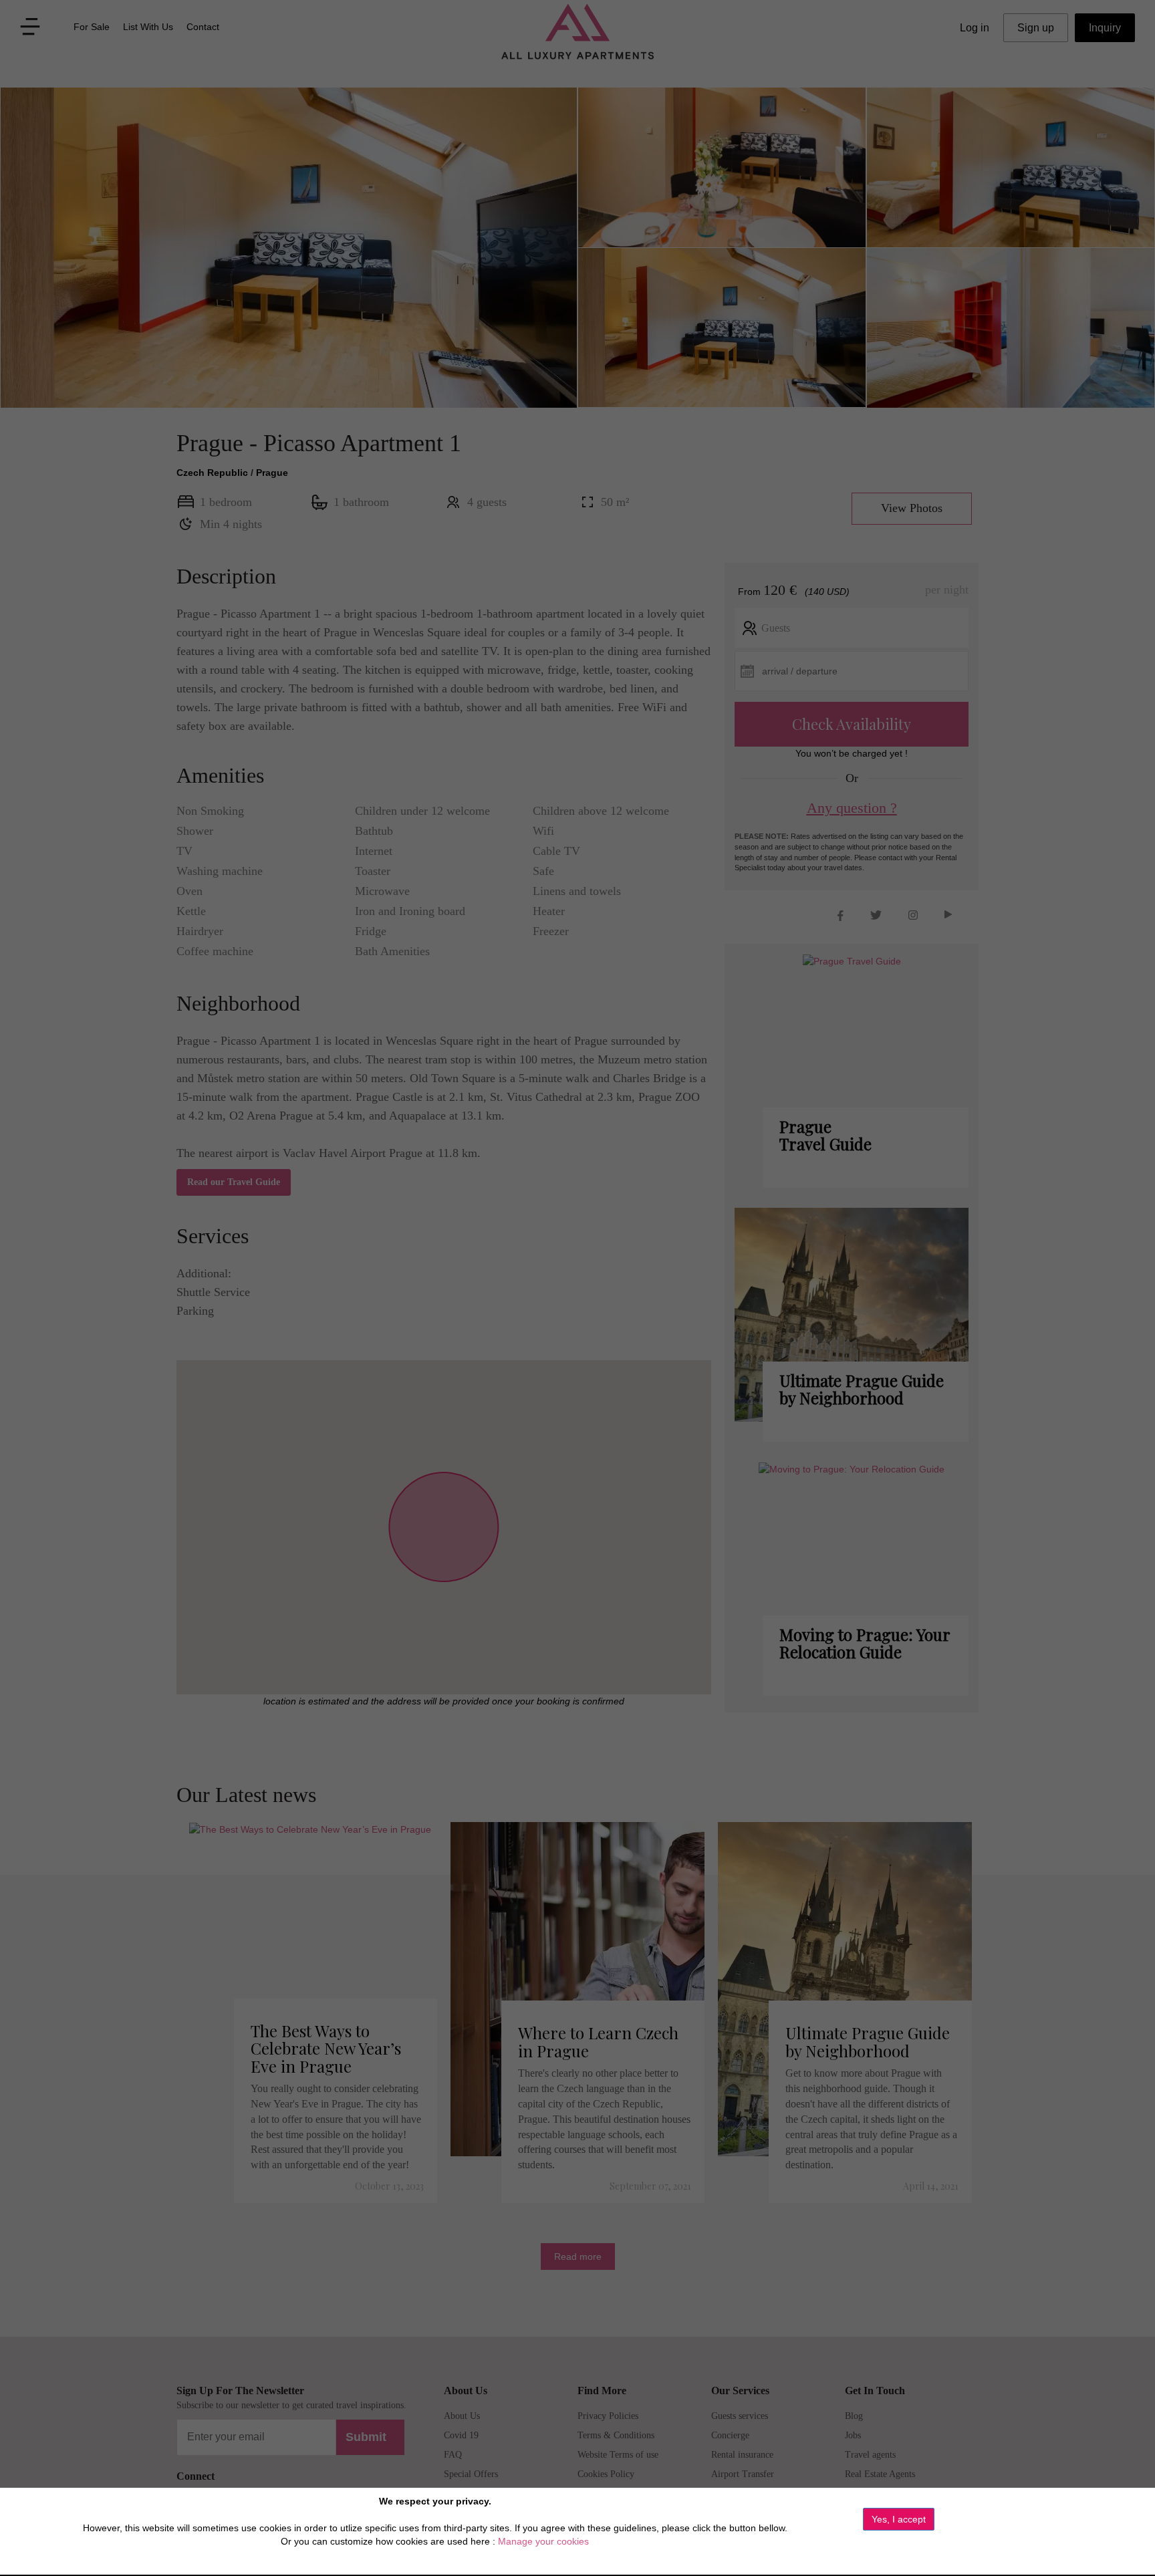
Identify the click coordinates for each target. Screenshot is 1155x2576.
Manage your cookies (543, 2541)
